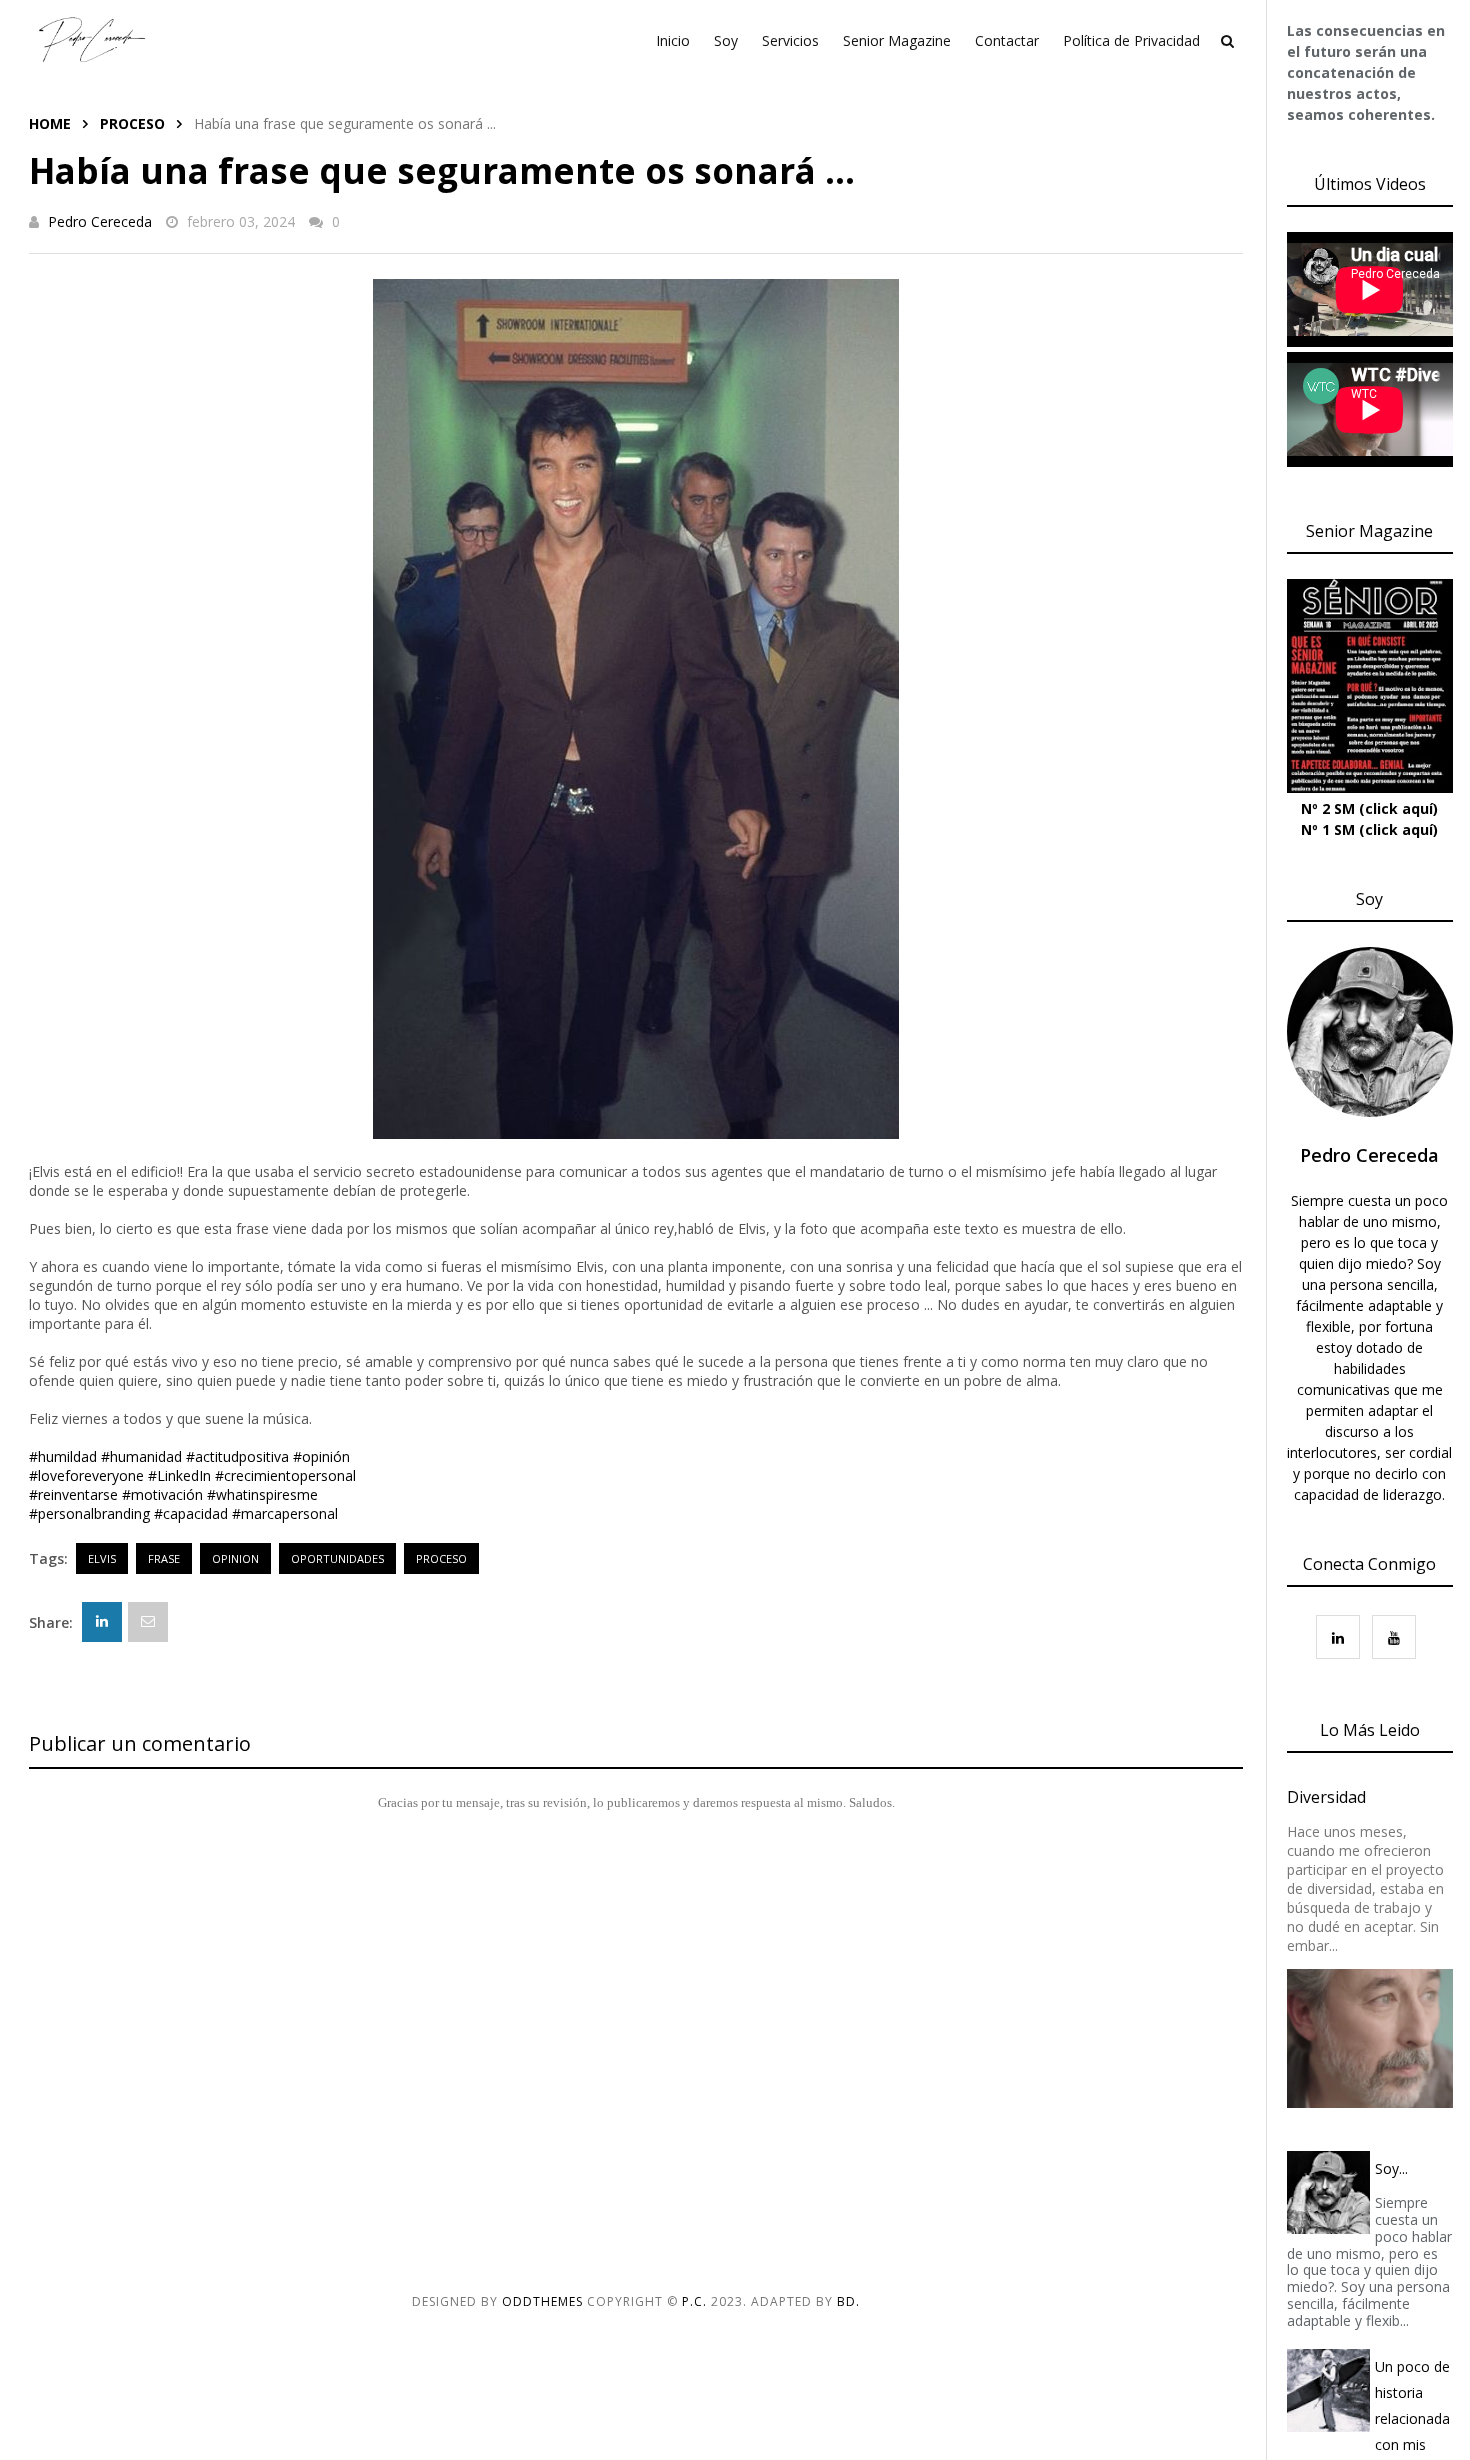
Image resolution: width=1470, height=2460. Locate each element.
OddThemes (542, 2301)
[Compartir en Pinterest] (148, 1622)
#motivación (162, 1494)
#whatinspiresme (262, 1494)
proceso (132, 123)
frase (164, 1558)
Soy (726, 40)
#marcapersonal (285, 1513)
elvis (102, 1558)
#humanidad (141, 1456)
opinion (235, 1558)
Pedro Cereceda (100, 221)
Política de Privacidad (1131, 40)
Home (50, 123)
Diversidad (1326, 1797)
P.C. (694, 2301)
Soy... (1391, 2168)
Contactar (1007, 40)
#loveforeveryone (86, 1475)
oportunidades (337, 1558)
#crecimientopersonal (285, 1475)
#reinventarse (73, 1494)
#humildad (63, 1456)
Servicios (790, 40)
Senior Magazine (897, 40)
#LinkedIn (179, 1475)
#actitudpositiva (237, 1456)
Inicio (673, 40)
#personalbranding (89, 1513)
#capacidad (191, 1513)
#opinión (321, 1456)
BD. (848, 2301)
